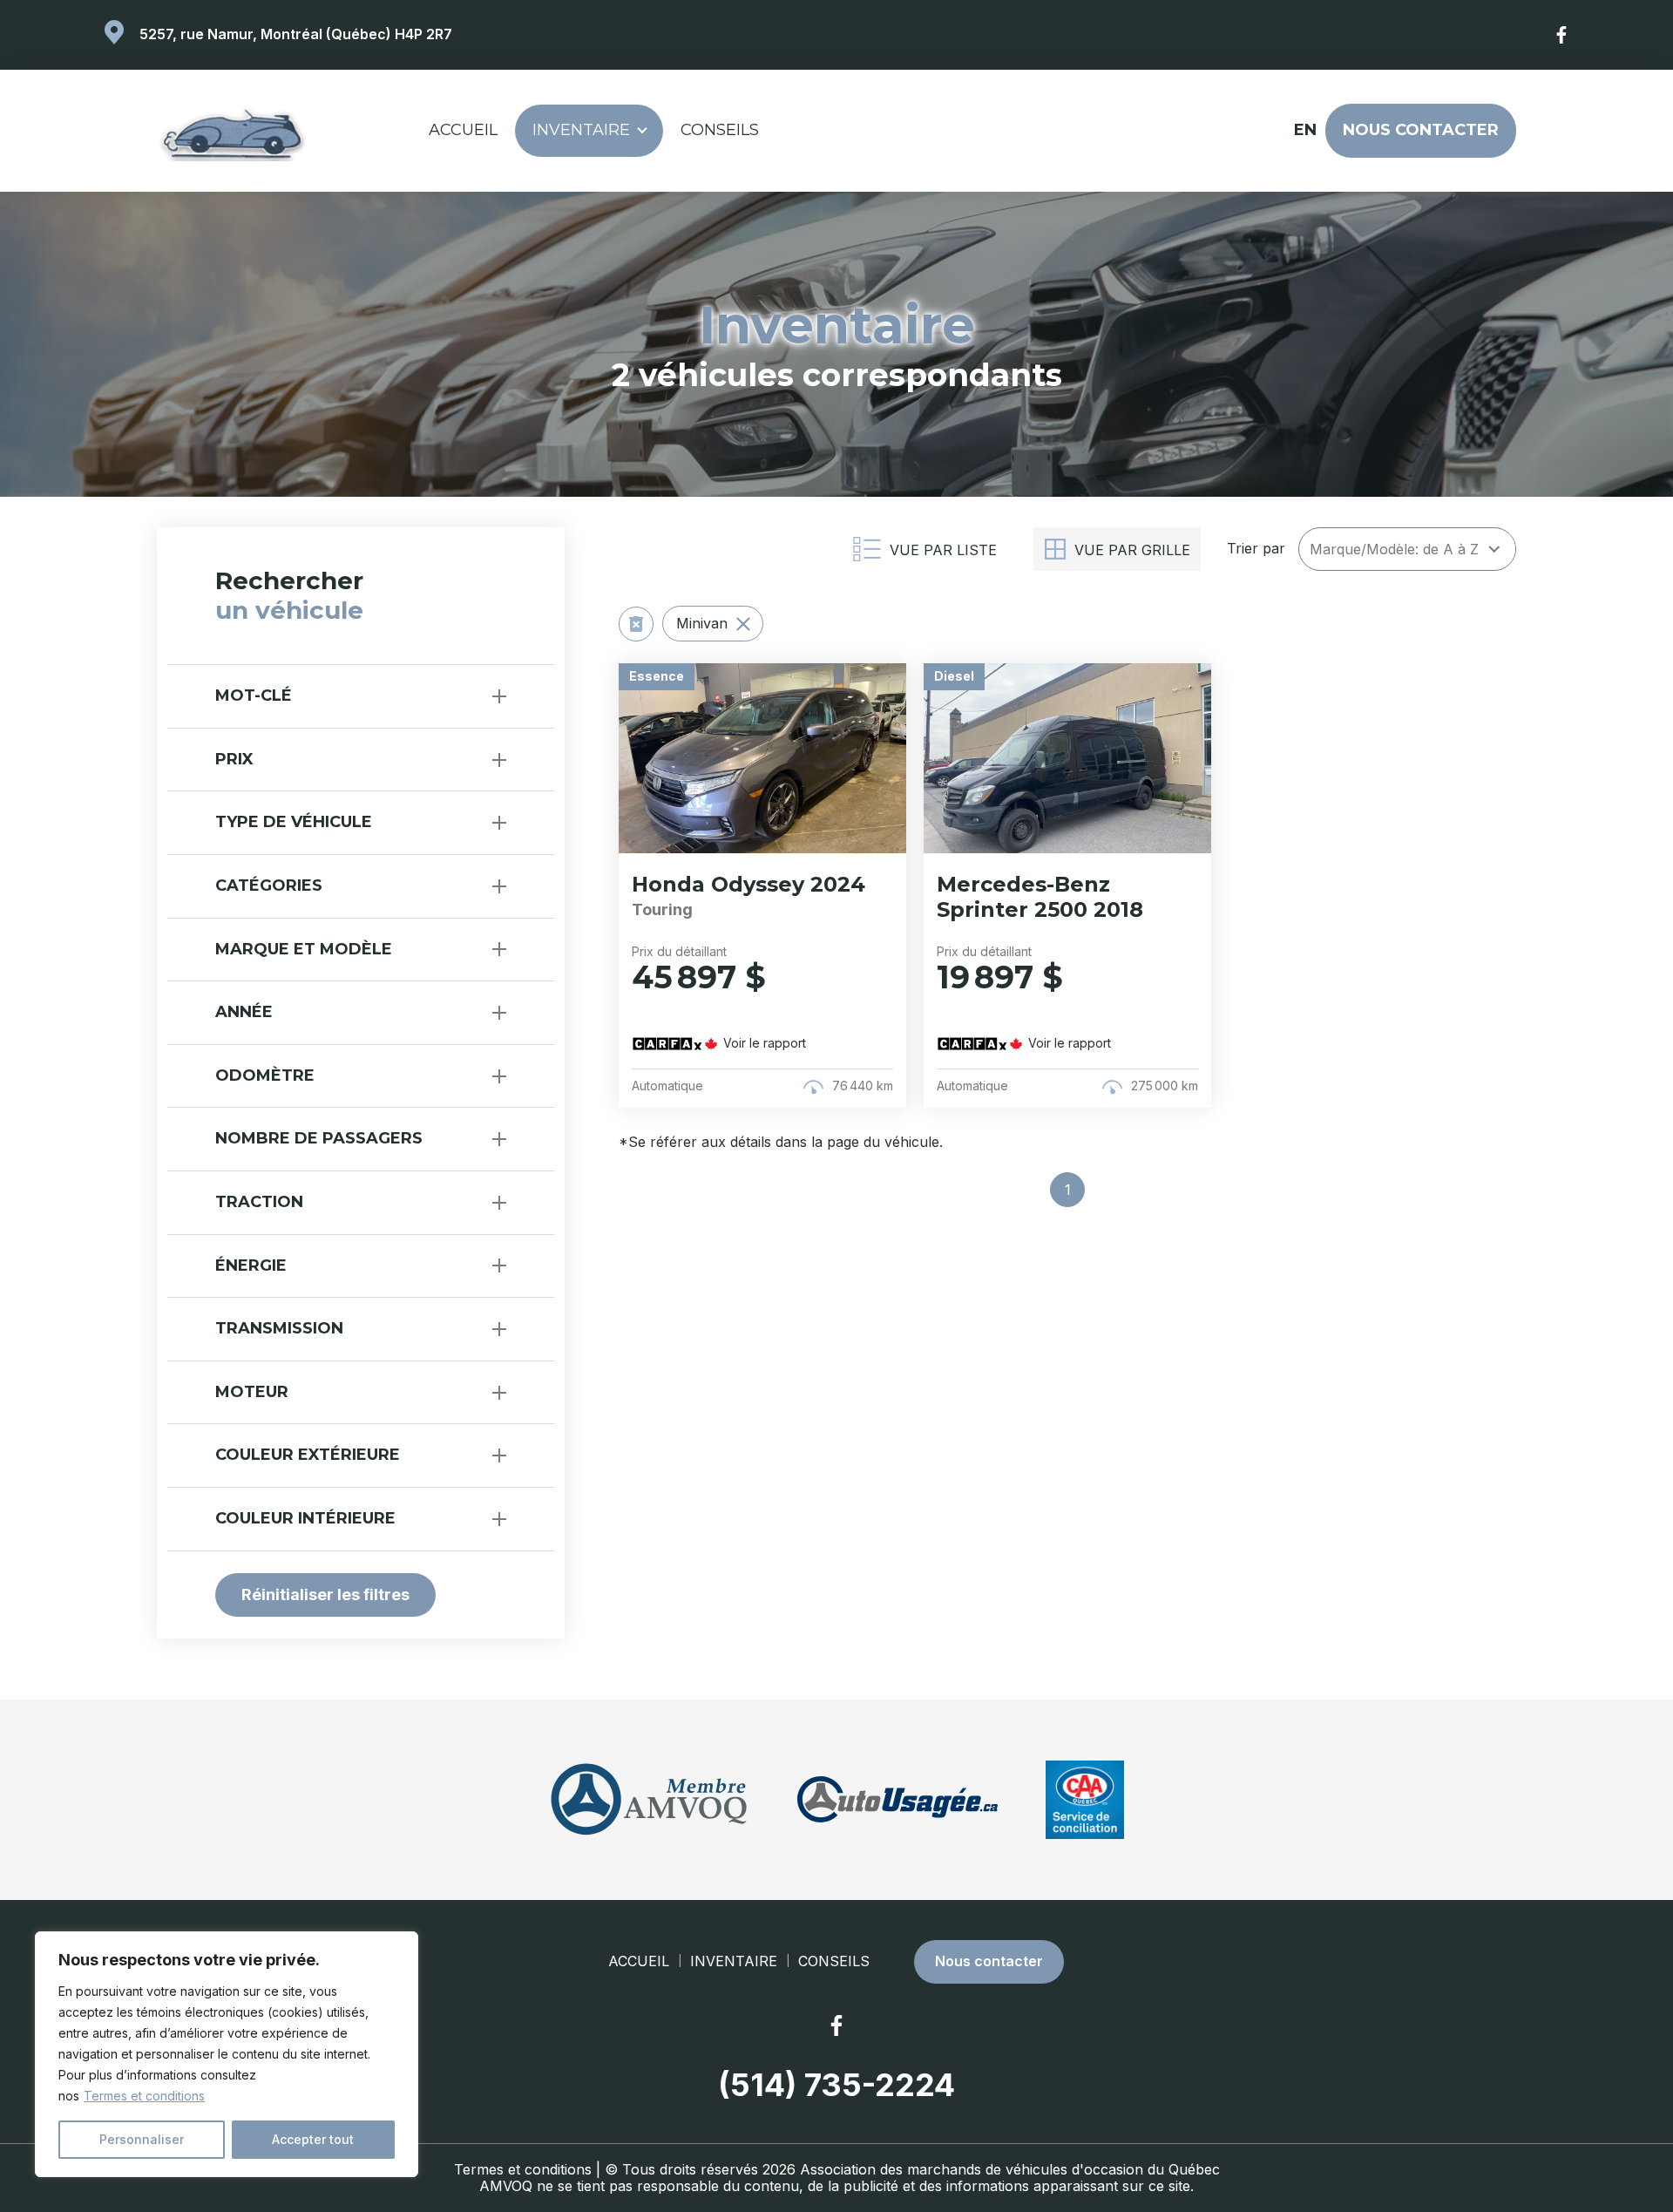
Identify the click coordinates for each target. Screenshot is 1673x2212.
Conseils (720, 130)
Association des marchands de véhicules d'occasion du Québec (1010, 2169)
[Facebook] (1562, 35)
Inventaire (581, 130)
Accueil (463, 130)
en (1304, 130)
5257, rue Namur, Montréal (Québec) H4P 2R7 (296, 34)
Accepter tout (313, 2139)
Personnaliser (142, 2139)
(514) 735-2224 (836, 2085)
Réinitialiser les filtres (325, 1595)
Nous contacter (1421, 130)
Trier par (1256, 549)
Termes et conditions (144, 2096)
